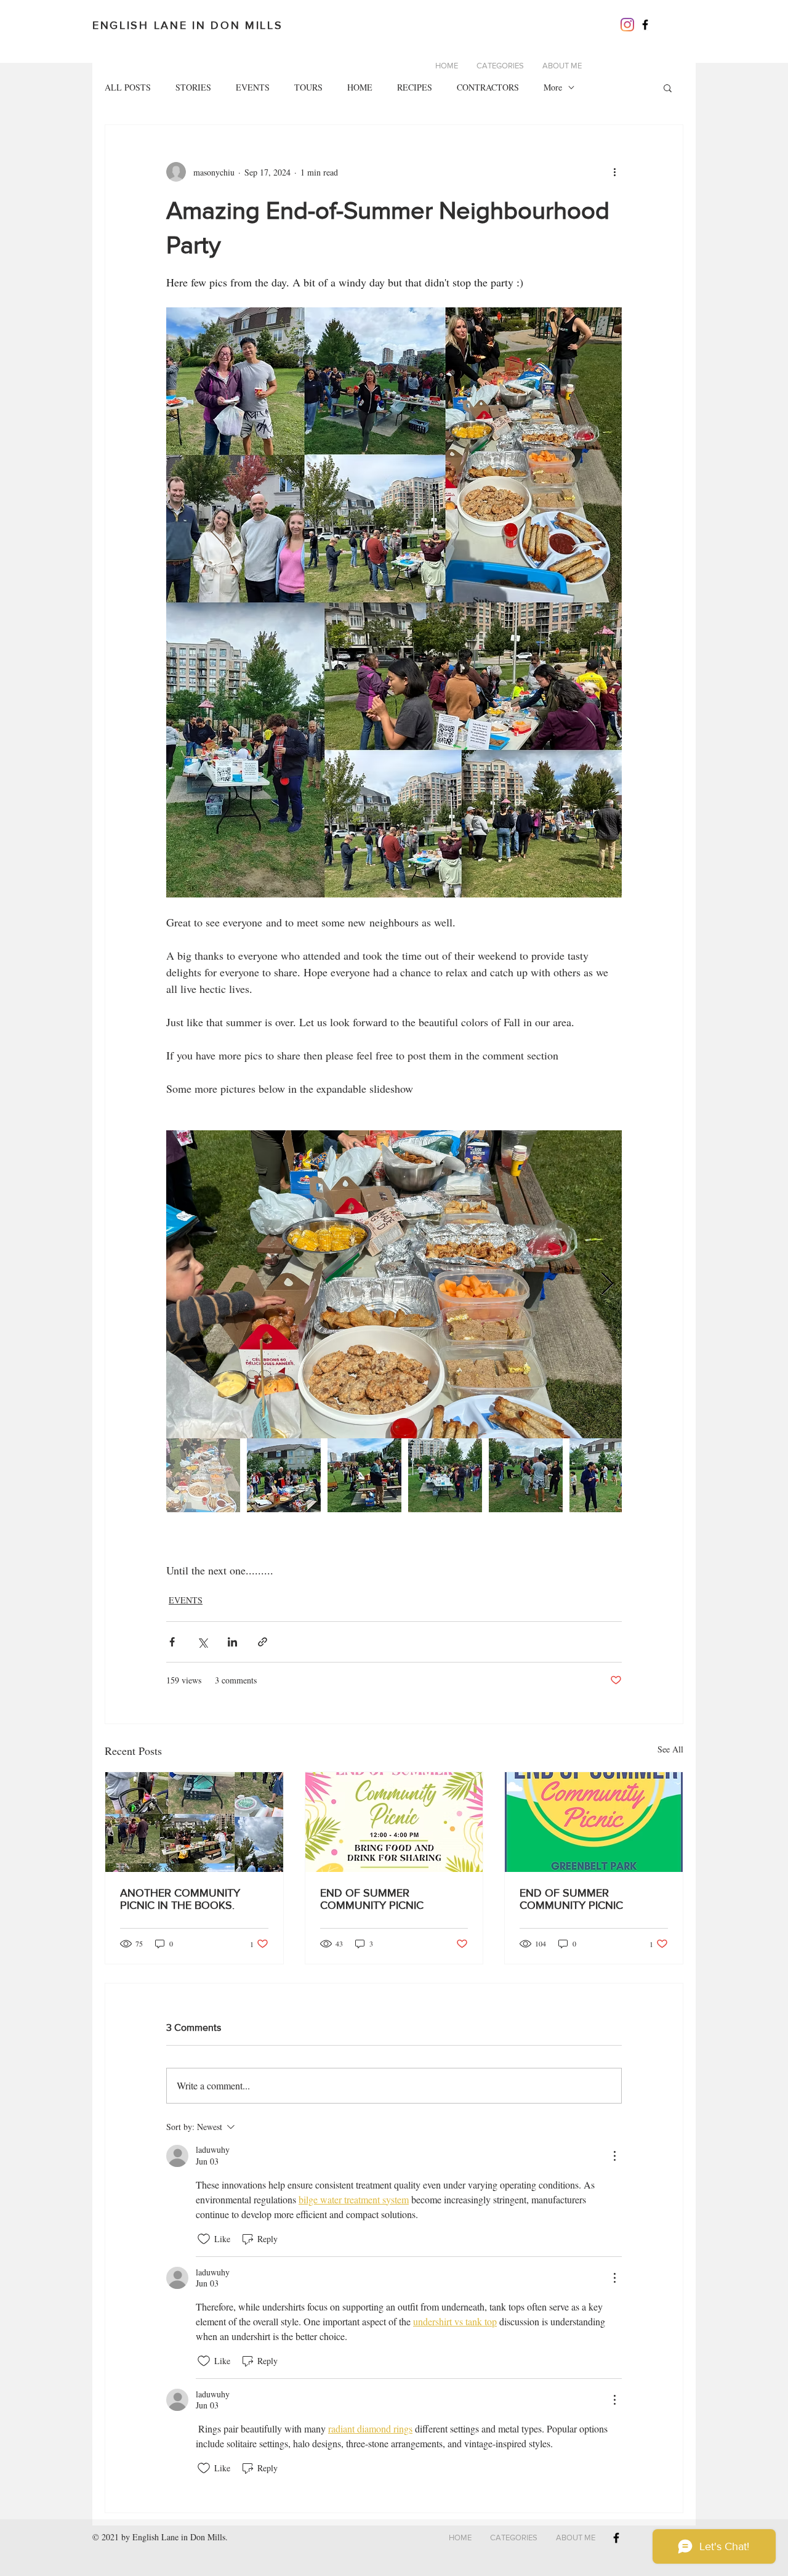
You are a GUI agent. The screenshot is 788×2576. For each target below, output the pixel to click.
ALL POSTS (128, 87)
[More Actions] (614, 2156)
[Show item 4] (445, 1475)
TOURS (308, 87)
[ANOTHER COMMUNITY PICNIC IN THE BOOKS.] (194, 1822)
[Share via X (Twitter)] (202, 1642)
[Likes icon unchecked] (204, 2239)
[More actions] (614, 172)
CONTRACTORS (488, 87)
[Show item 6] (606, 1475)
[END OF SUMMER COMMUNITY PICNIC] (394, 1822)
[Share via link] (263, 1642)
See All (670, 1749)
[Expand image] (394, 1284)
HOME (360, 87)
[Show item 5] (526, 1475)
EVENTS (253, 87)
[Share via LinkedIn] (232, 1642)
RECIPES (415, 87)
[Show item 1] (203, 1475)
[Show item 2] (284, 1475)
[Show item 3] (364, 1475)
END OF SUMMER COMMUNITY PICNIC (372, 1899)
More (553, 87)
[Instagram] (627, 25)
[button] (668, 87)
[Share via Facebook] (172, 1642)
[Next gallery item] (607, 1284)
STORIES (193, 87)
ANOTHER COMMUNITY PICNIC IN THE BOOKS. (180, 1899)
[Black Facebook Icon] (645, 25)
